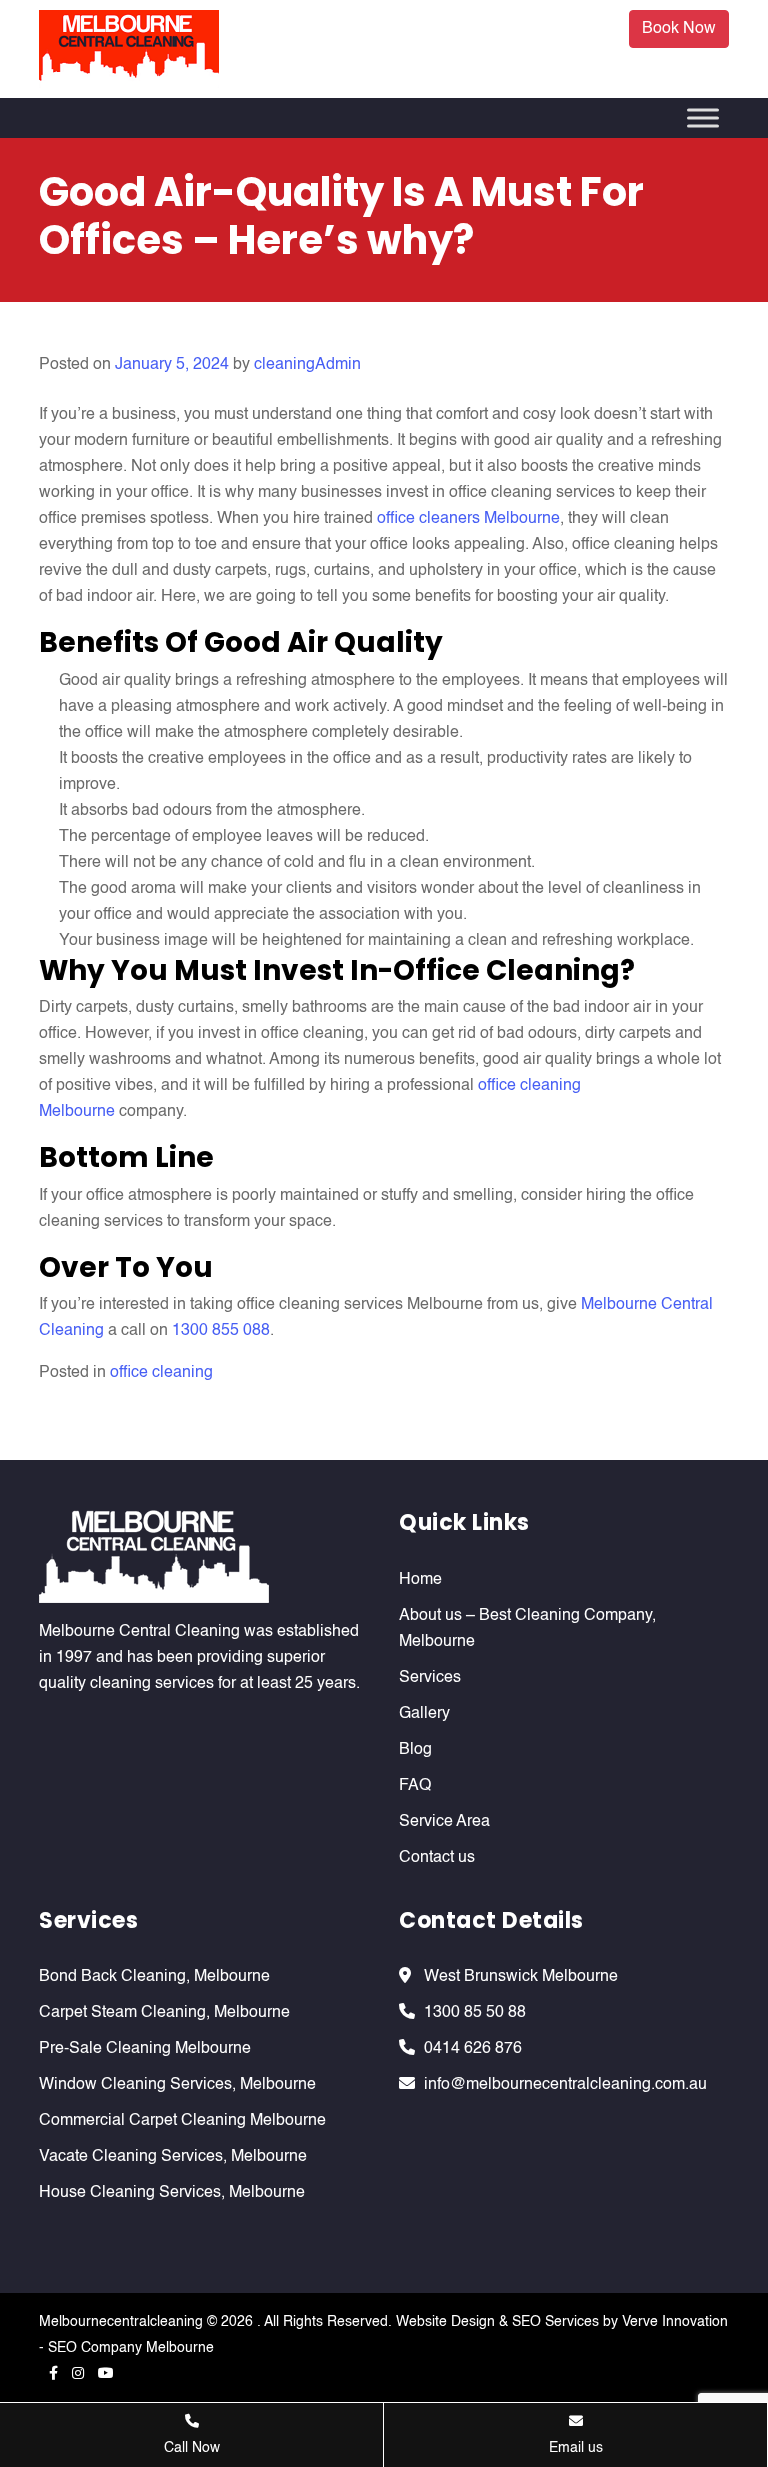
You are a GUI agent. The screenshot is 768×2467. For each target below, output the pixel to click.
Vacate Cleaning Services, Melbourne (173, 2157)
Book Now (679, 29)
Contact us (437, 1858)
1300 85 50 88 (475, 2013)
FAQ (415, 1786)
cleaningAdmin (307, 365)
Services (430, 1678)
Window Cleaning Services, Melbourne (177, 2085)
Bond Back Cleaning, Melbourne (154, 1977)
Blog (415, 1750)
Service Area (444, 1822)
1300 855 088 (221, 1331)
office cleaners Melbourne (468, 519)
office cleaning (161, 1373)
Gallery (424, 1714)
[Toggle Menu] (703, 117)
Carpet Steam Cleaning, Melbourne (164, 2013)
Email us (576, 2448)
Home (420, 1580)
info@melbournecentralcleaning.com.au (565, 2085)
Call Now (192, 2448)
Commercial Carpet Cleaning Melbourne (182, 2121)
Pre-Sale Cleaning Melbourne (145, 2049)
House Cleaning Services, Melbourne (172, 2193)
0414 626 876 (473, 2049)
